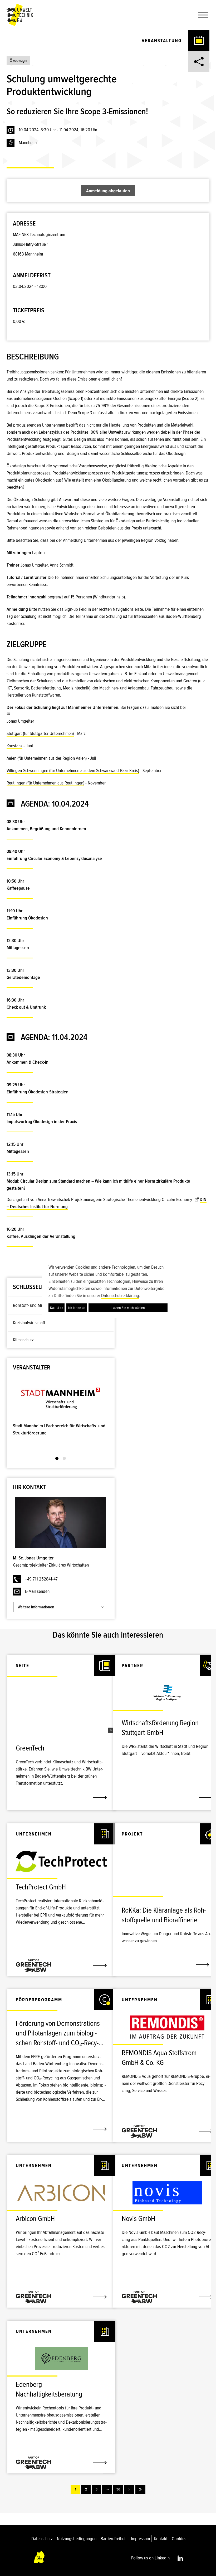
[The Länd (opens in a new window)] (40, 2558)
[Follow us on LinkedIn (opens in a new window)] (180, 2558)
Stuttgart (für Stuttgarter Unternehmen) (40, 733)
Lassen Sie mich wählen (128, 1308)
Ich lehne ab (77, 1308)
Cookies (179, 2539)
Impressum (140, 2539)
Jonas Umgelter (20, 721)
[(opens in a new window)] (61, 1398)
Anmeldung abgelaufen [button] (108, 191)
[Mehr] (107, 2489)
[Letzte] (140, 2489)
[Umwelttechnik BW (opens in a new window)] (20, 15)
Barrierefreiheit (114, 2539)
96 (118, 2489)
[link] (61, 1751)
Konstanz (14, 746)
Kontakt (161, 2539)
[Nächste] (129, 2489)
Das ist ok (57, 1308)
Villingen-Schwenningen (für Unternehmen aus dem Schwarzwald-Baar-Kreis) (73, 771)
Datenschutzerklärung (120, 1295)
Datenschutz (42, 2539)
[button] (201, 15)
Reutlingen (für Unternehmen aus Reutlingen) (45, 783)
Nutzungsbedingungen (77, 2539)
